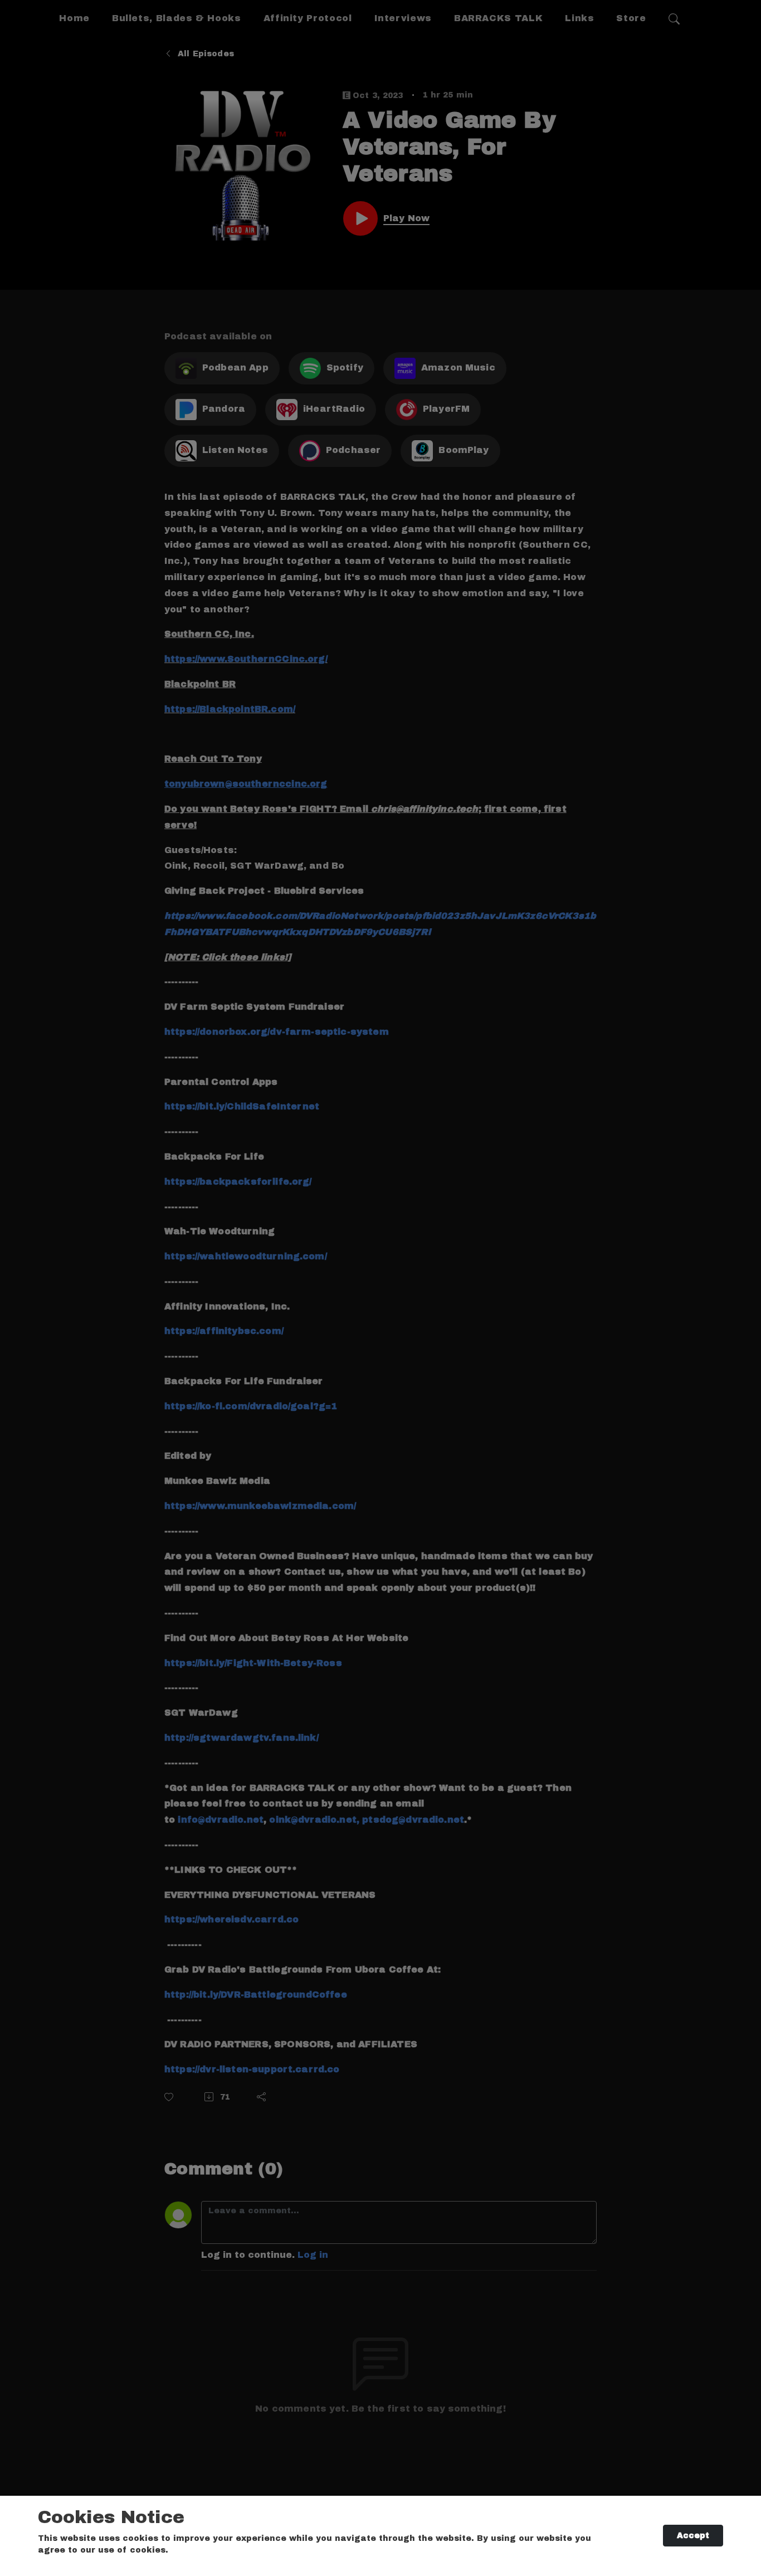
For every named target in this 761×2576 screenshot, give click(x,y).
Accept (693, 2536)
